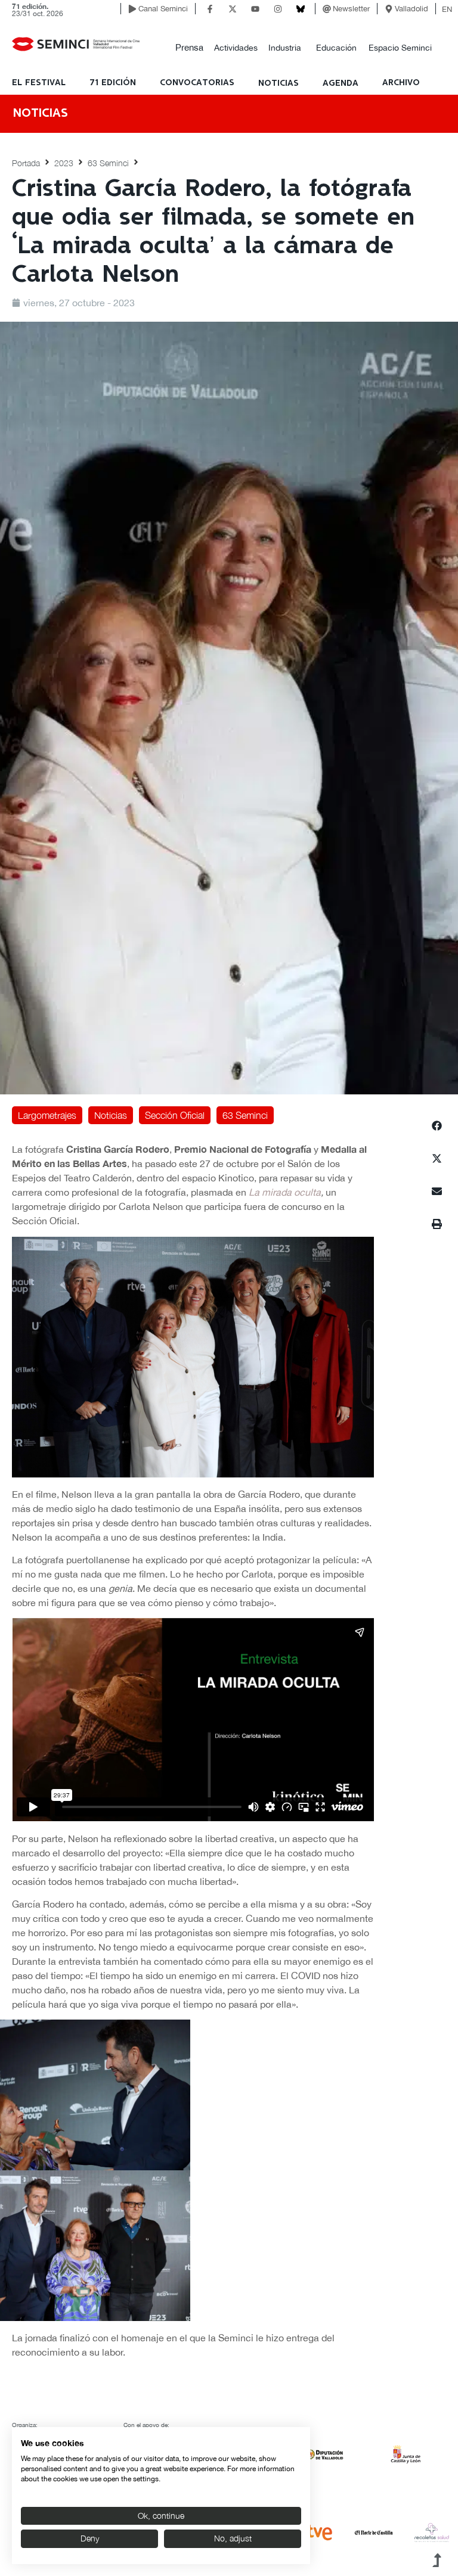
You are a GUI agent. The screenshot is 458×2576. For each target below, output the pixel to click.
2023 (64, 163)
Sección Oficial (175, 1115)
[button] (189, 48)
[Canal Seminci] (132, 9)
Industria (285, 48)
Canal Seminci (163, 9)
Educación (336, 48)
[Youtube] (255, 9)
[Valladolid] (389, 9)
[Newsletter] (327, 9)
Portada (26, 163)
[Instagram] (278, 9)
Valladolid (411, 9)
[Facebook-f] (210, 9)
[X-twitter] (233, 9)
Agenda (341, 83)
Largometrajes (47, 1115)
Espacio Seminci (400, 48)
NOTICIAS (278, 83)
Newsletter (351, 9)
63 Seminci (108, 163)
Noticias (111, 1115)
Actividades (236, 48)
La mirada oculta (285, 1192)
